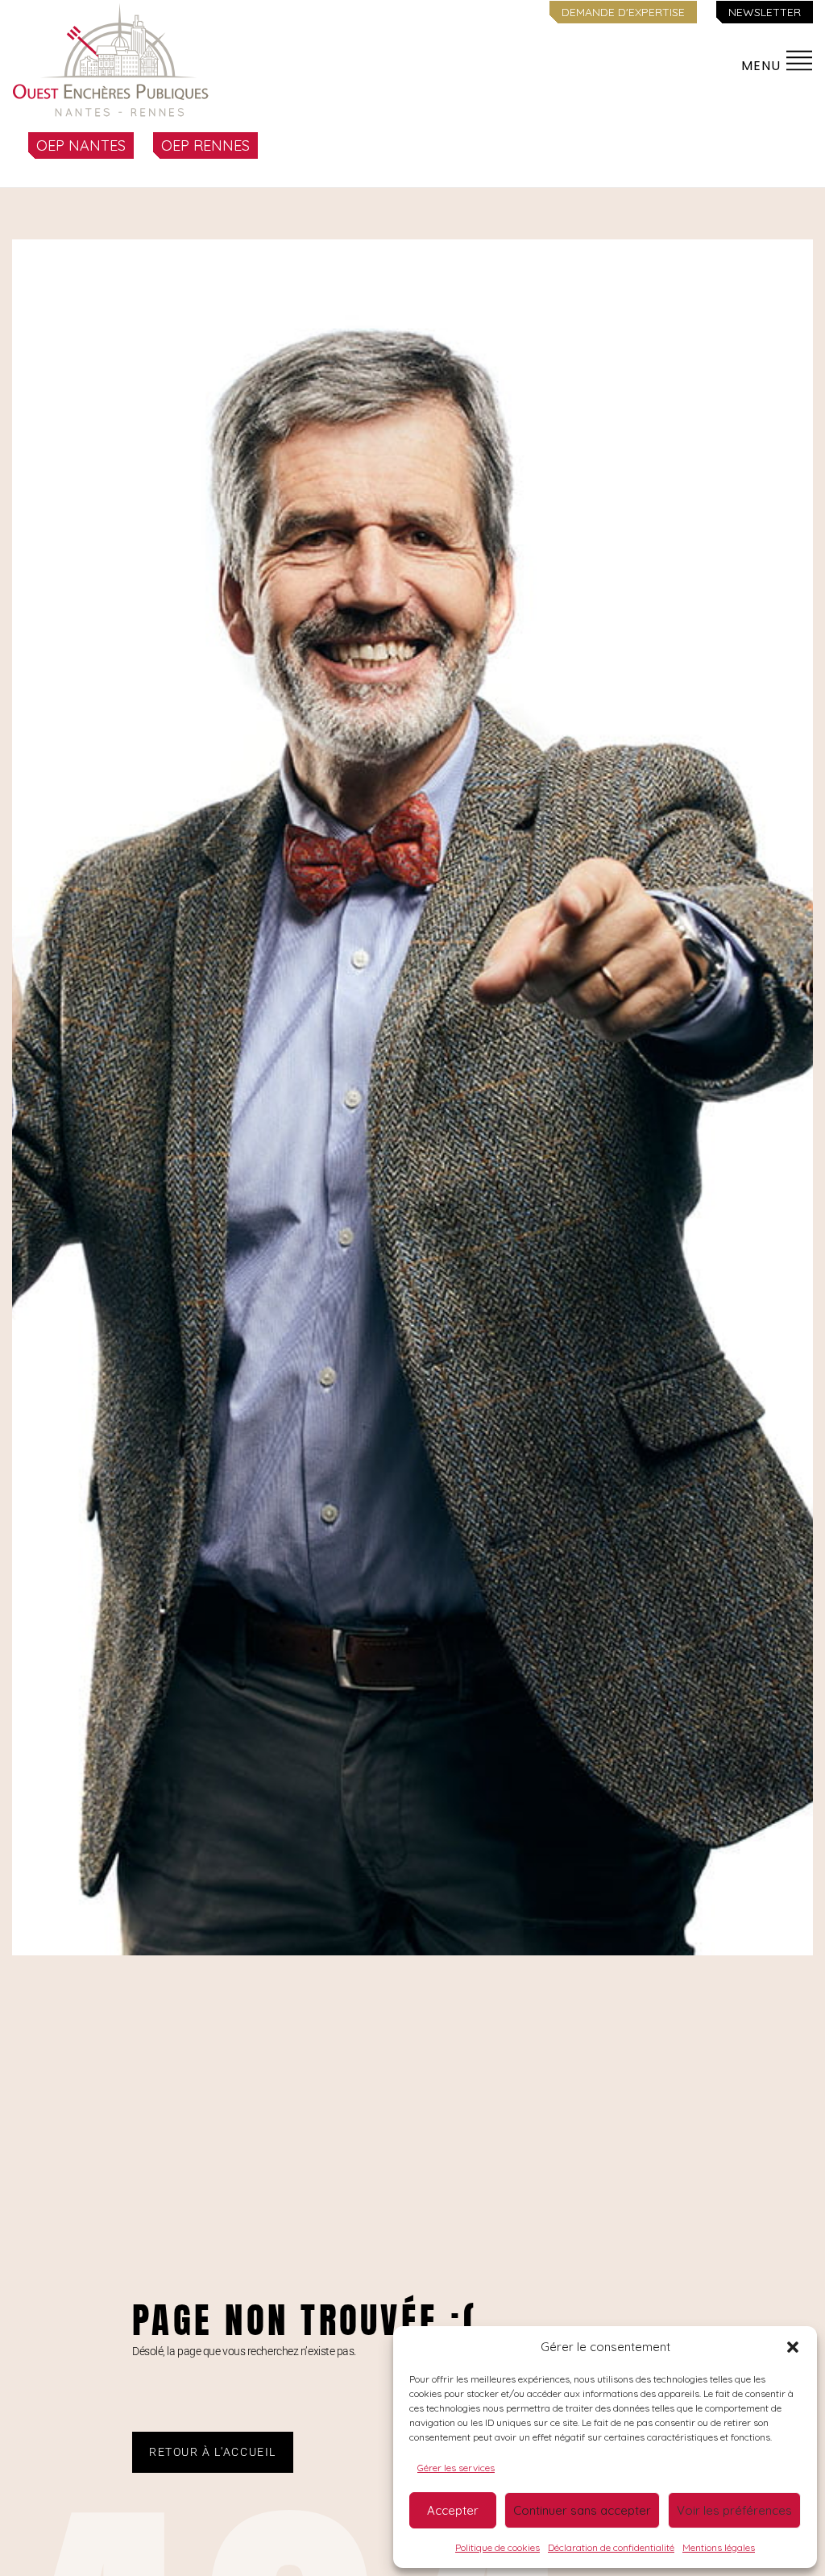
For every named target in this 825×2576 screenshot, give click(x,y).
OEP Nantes (81, 145)
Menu (763, 66)
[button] (793, 2347)
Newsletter (765, 12)
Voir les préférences (734, 2510)
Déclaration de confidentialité (611, 2547)
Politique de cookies (497, 2547)
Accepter (453, 2510)
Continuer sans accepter (582, 2510)
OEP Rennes (205, 145)
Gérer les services (456, 2468)
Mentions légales (719, 2547)
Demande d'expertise (623, 12)
